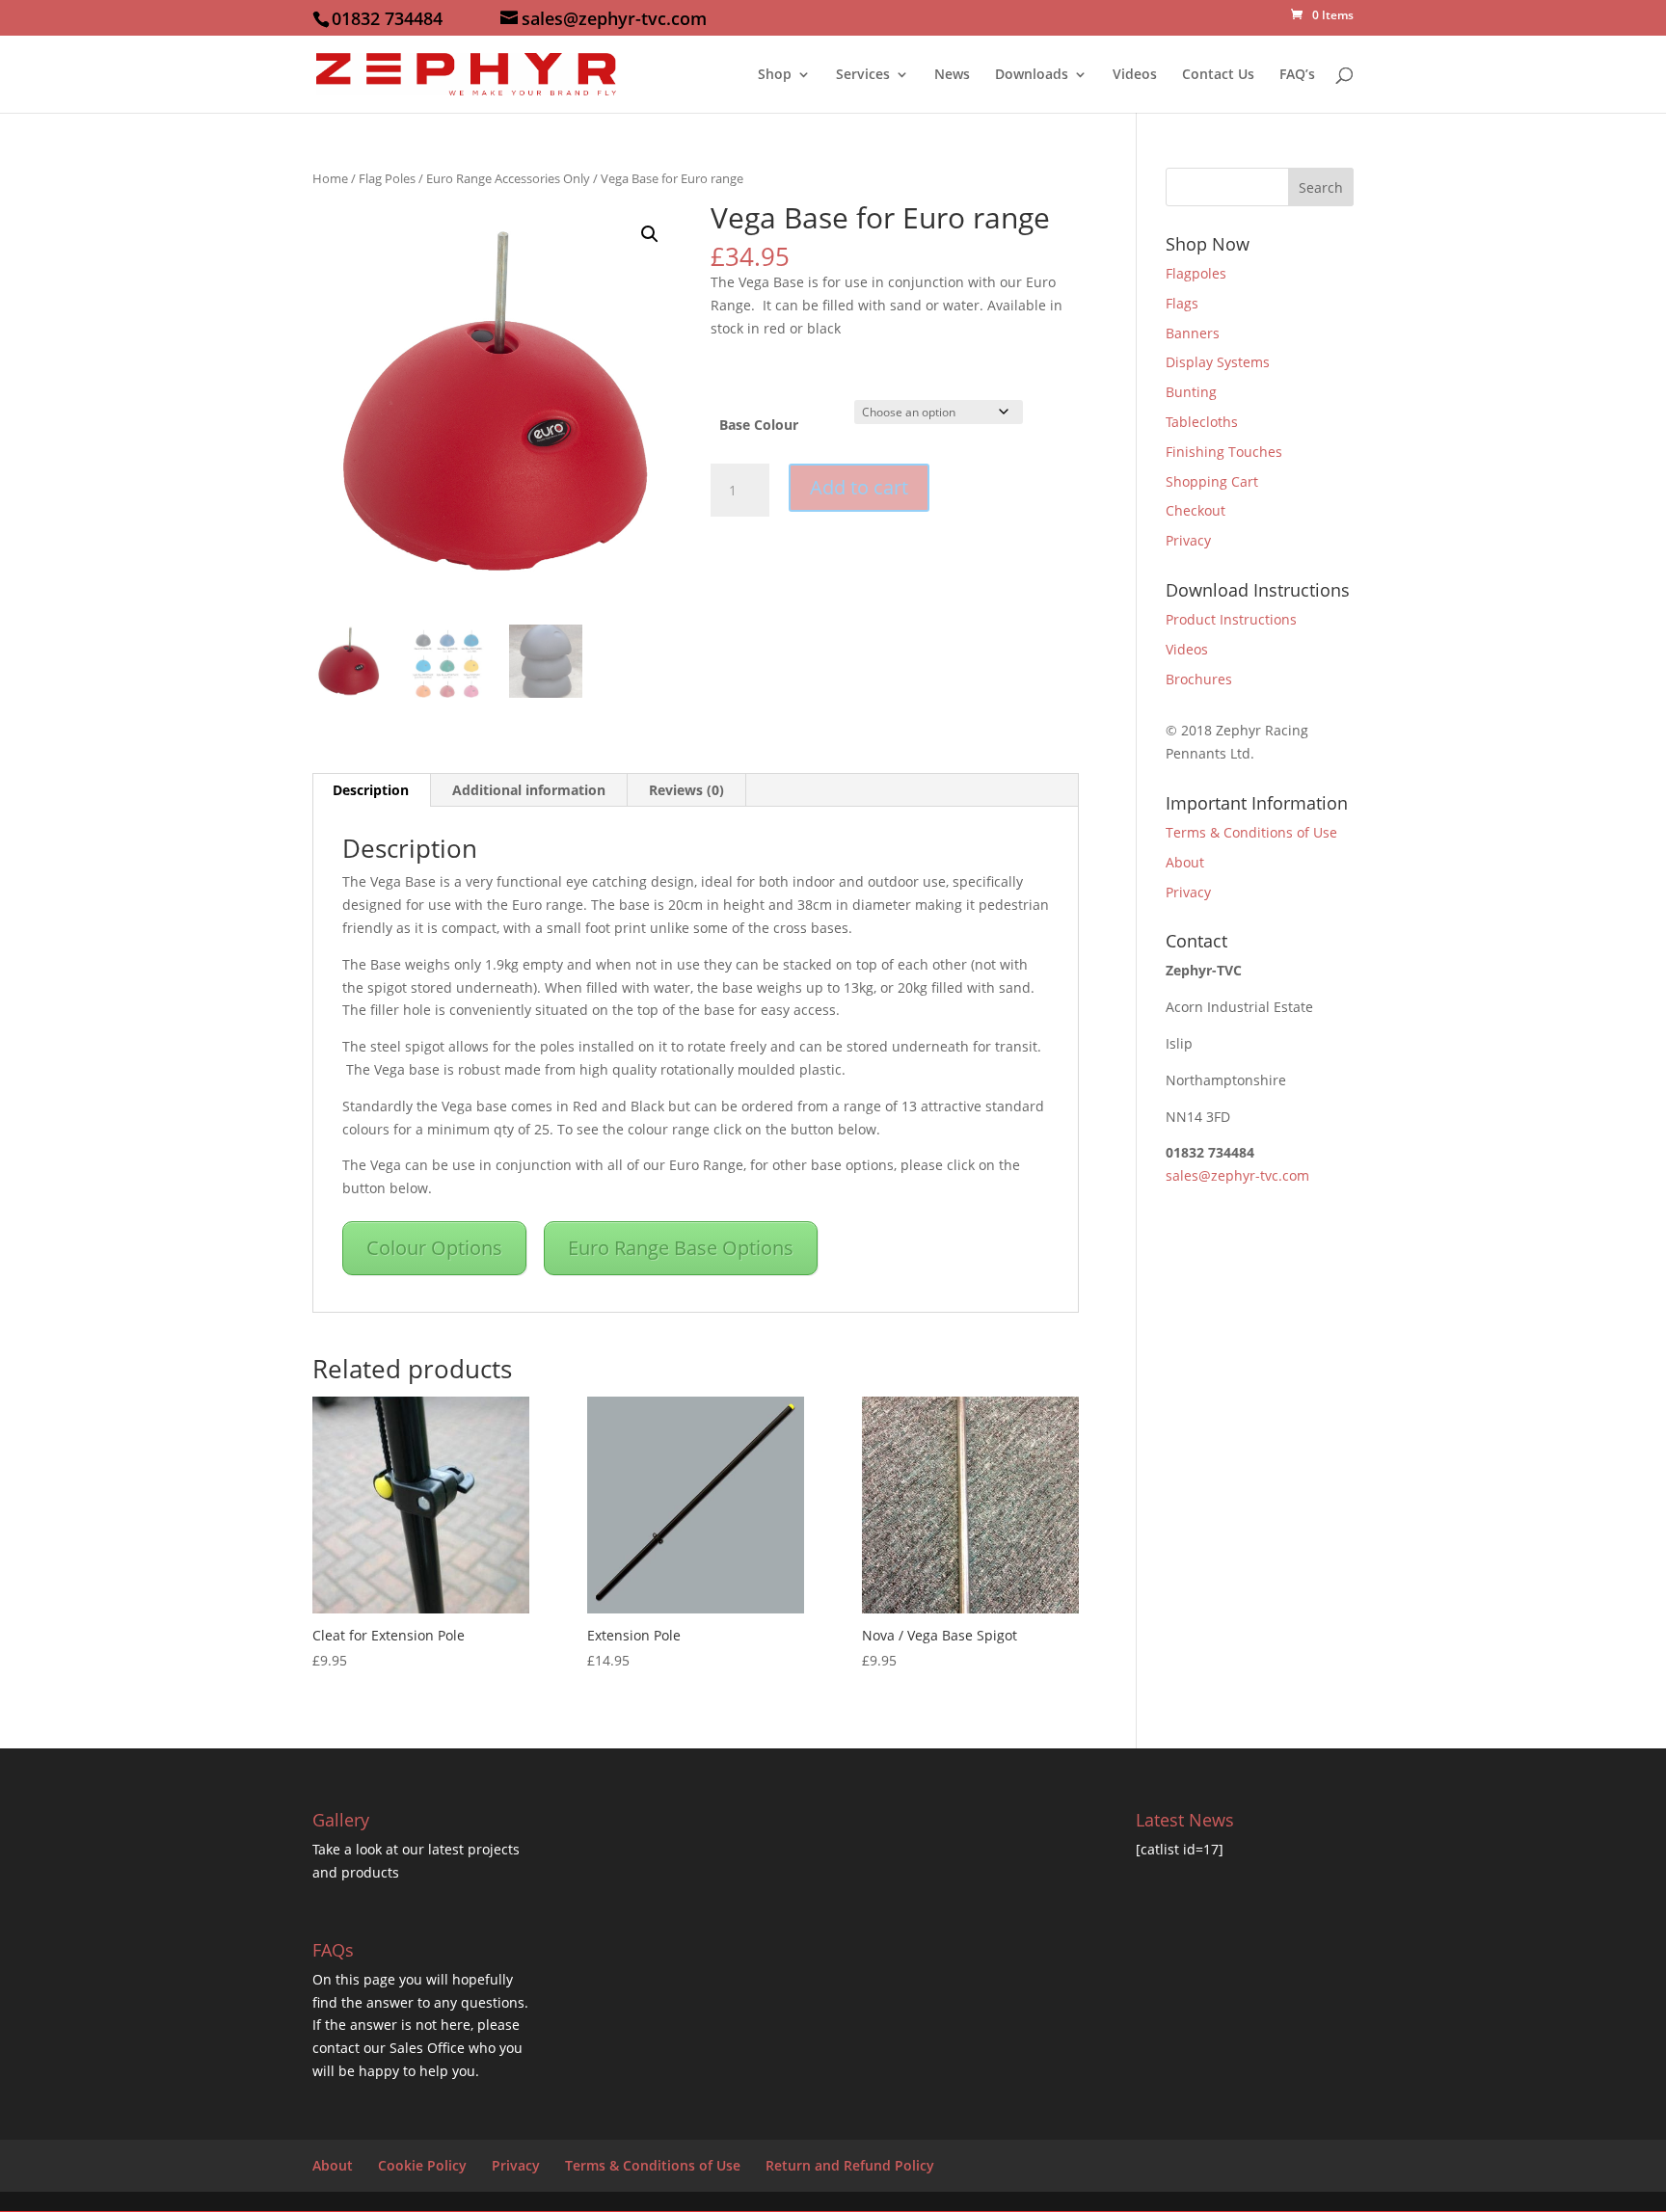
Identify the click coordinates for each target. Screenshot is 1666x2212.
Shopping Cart (1212, 481)
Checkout (1196, 510)
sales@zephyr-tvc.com (1237, 1175)
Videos (1135, 75)
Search (1321, 187)
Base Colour (759, 425)
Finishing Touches (1224, 452)
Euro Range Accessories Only (508, 178)
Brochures (1199, 679)
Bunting (1191, 392)
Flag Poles (387, 178)
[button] (650, 234)
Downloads (1032, 75)
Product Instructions (1231, 619)
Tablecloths (1202, 422)
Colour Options (434, 1248)
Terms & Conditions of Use (1251, 832)
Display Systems (1218, 362)
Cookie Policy (422, 2165)
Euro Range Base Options (681, 1248)
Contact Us (1218, 75)
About (1185, 862)
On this (338, 1979)
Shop (775, 75)
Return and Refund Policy (850, 2165)
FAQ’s (1297, 75)
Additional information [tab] (529, 790)
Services (863, 75)
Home (330, 178)
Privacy (1188, 540)
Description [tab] (371, 790)
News (952, 75)
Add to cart (859, 487)
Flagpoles (1196, 273)
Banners (1193, 333)
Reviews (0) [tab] (686, 790)
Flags (1182, 303)
